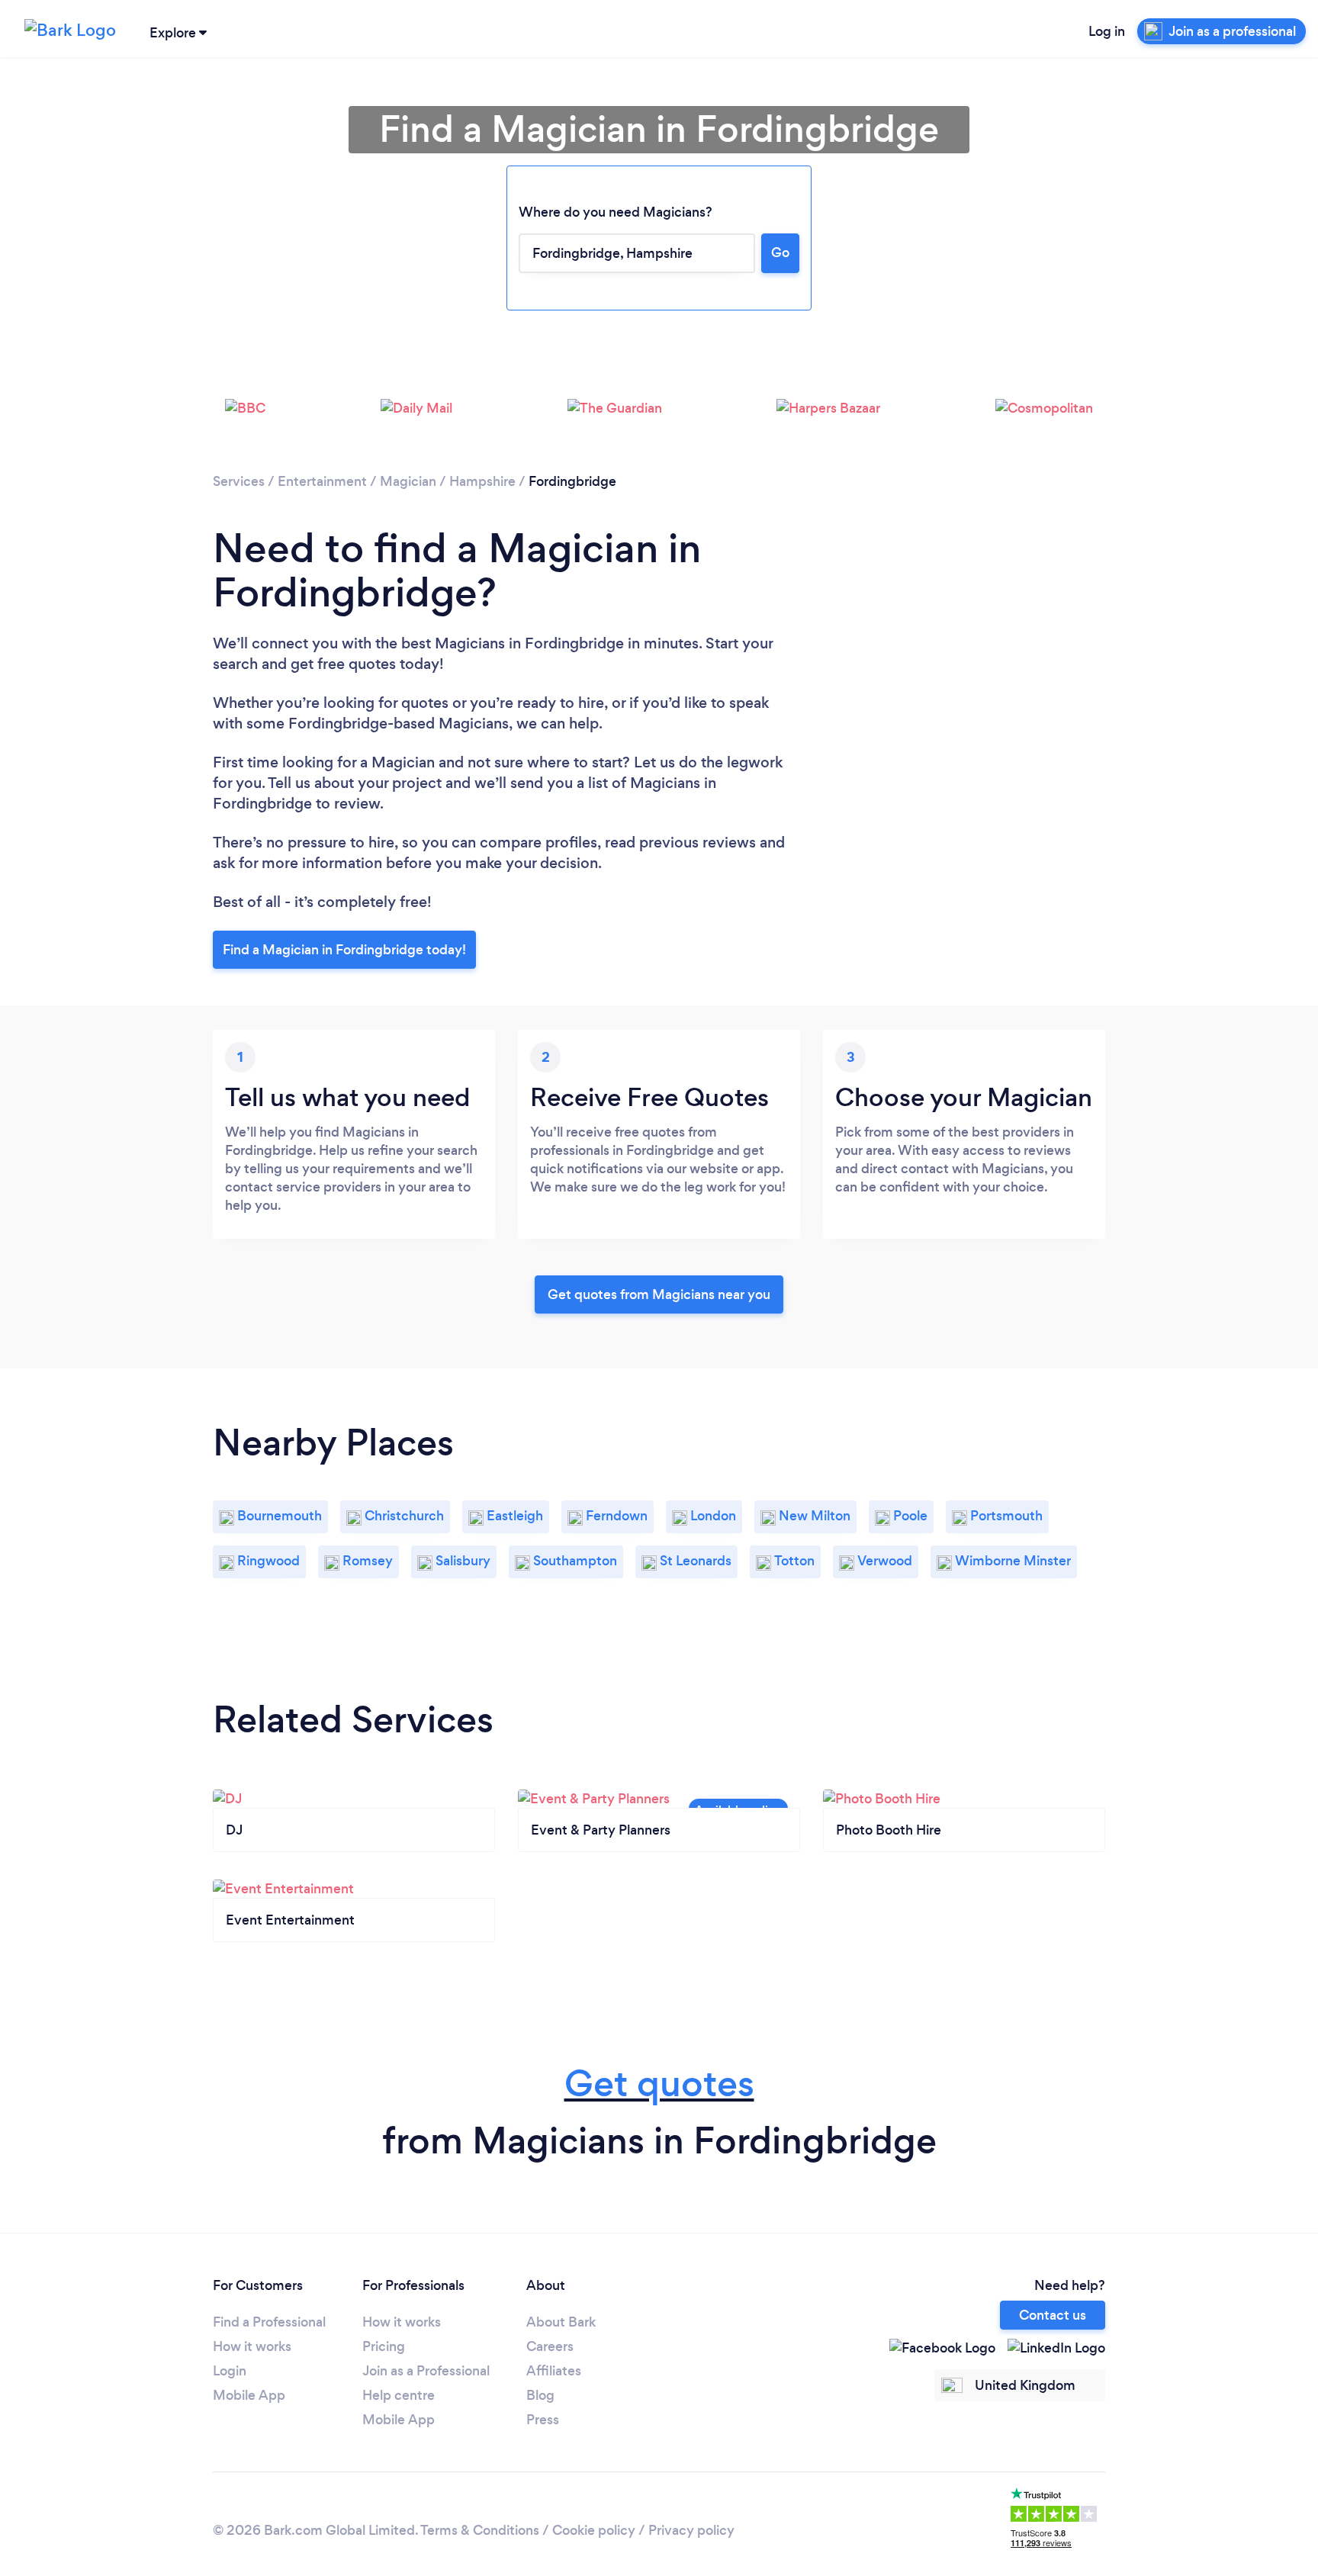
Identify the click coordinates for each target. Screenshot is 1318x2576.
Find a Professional (269, 2322)
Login (230, 2371)
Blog (540, 2395)
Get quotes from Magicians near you (659, 1294)
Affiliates (554, 2371)
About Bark (561, 2322)
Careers (550, 2346)
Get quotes (659, 2084)
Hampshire (482, 481)
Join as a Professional (426, 2371)
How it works (252, 2346)
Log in (1107, 31)
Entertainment (322, 481)
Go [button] (780, 252)
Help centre (399, 2395)
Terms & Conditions (480, 2530)
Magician (408, 481)
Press (543, 2420)
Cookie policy (594, 2530)
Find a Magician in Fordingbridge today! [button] (344, 950)
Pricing (384, 2346)
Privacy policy (691, 2530)
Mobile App (249, 2395)
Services (239, 481)
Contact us (1053, 2315)
